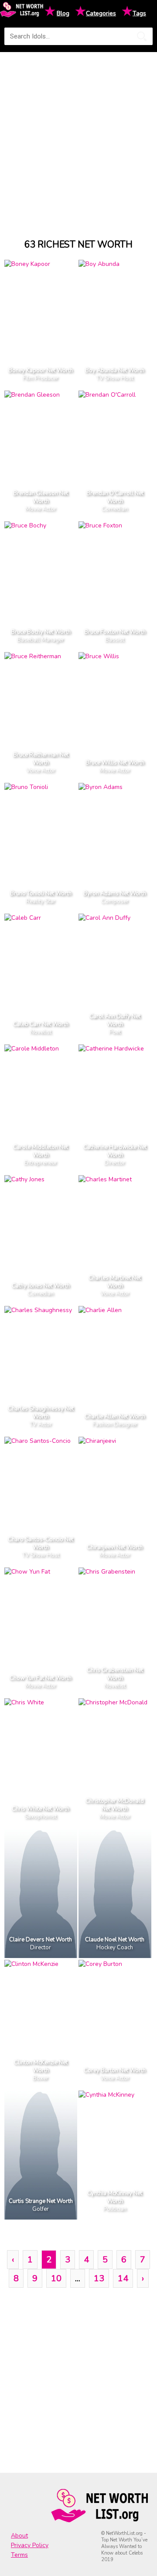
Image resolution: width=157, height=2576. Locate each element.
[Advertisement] (78, 137)
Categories (101, 13)
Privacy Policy (30, 2545)
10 (56, 2278)
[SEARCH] (142, 36)
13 (99, 2278)
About (19, 2536)
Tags (139, 13)
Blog (63, 13)
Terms (19, 2555)
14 (123, 2278)
